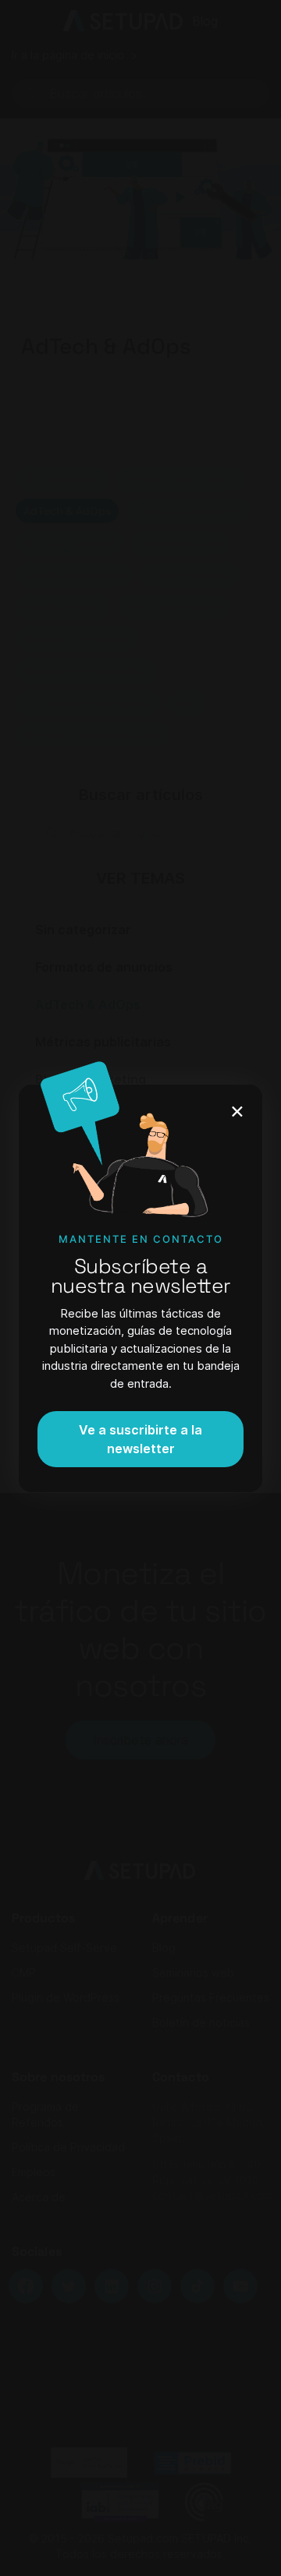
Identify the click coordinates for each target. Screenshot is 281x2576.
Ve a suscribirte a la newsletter (140, 1439)
